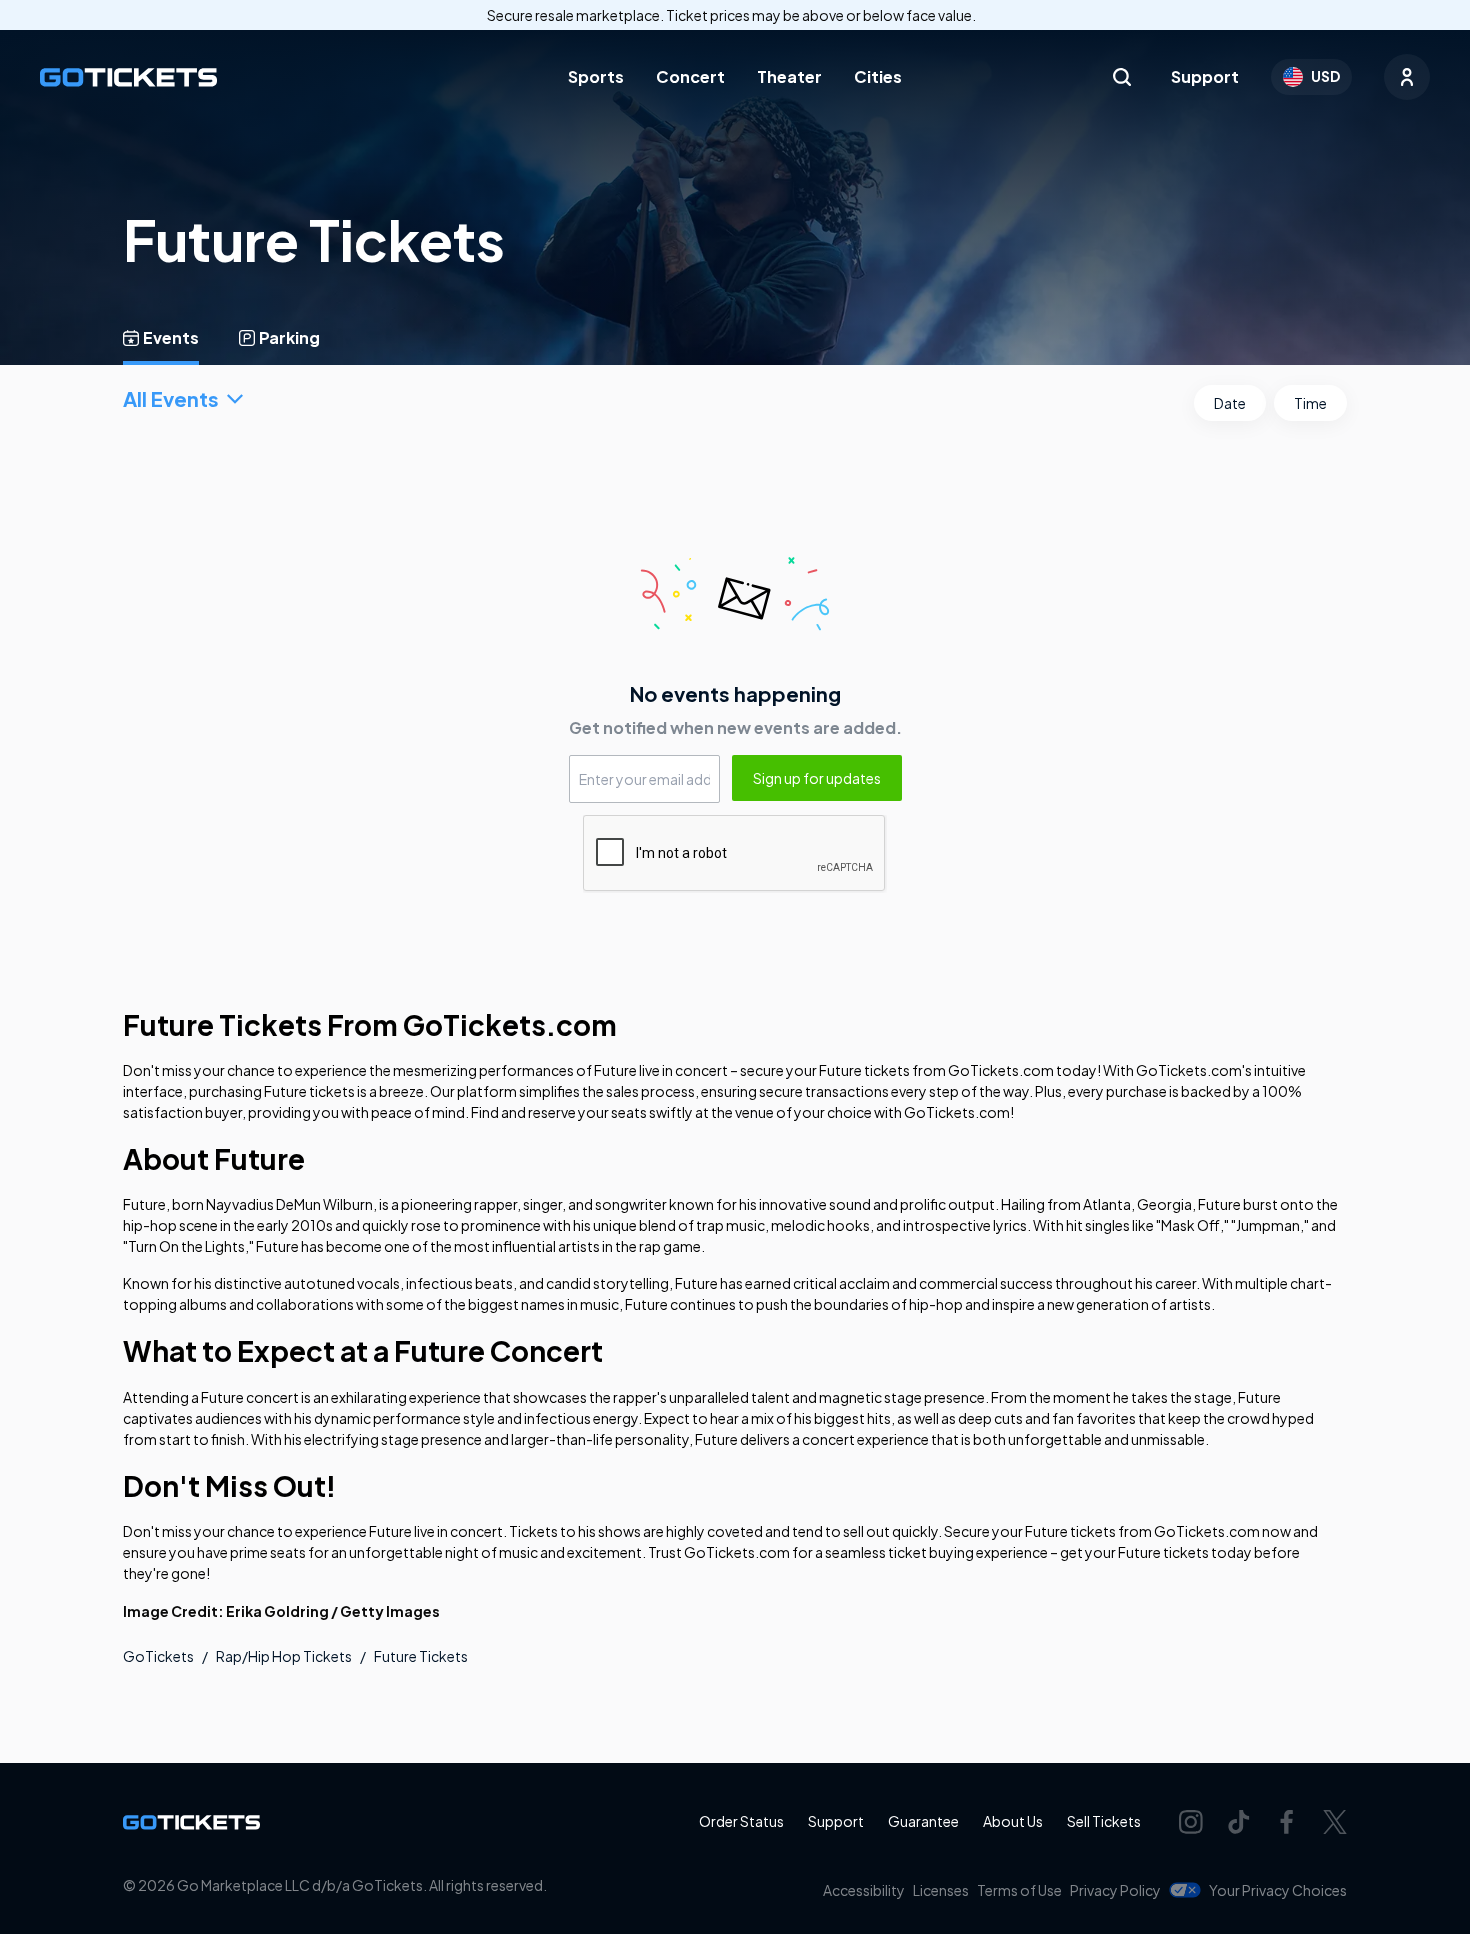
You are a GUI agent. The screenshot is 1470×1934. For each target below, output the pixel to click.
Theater (789, 76)
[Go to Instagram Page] (1191, 1822)
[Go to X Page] (1335, 1822)
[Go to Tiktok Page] (1239, 1822)
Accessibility (864, 1890)
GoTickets (158, 1656)
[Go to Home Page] (128, 77)
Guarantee (923, 1821)
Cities (878, 76)
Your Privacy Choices (1278, 1890)
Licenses (941, 1890)
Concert (690, 76)
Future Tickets (421, 1656)
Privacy (1115, 1890)
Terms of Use (1019, 1890)
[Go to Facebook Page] (1287, 1822)
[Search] (1122, 77)
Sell (1104, 1821)
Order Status (741, 1821)
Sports (596, 76)
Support (1205, 76)
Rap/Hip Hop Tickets (284, 1656)
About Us (1013, 1821)
